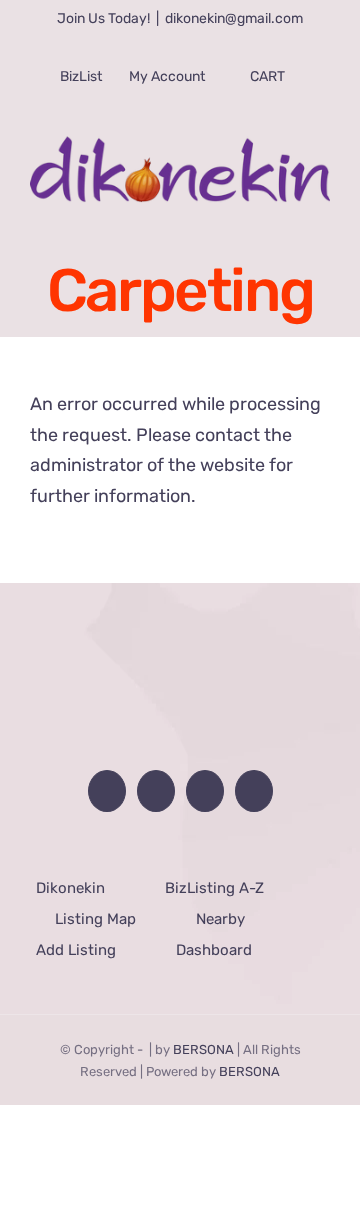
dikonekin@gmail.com (234, 18)
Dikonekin (70, 888)
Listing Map (95, 919)
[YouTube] (154, 791)
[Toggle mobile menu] (319, 213)
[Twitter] (207, 791)
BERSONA (203, 1049)
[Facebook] (101, 791)
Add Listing (75, 950)
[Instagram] (260, 791)
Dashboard (213, 950)
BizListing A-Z (214, 888)
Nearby (220, 919)
